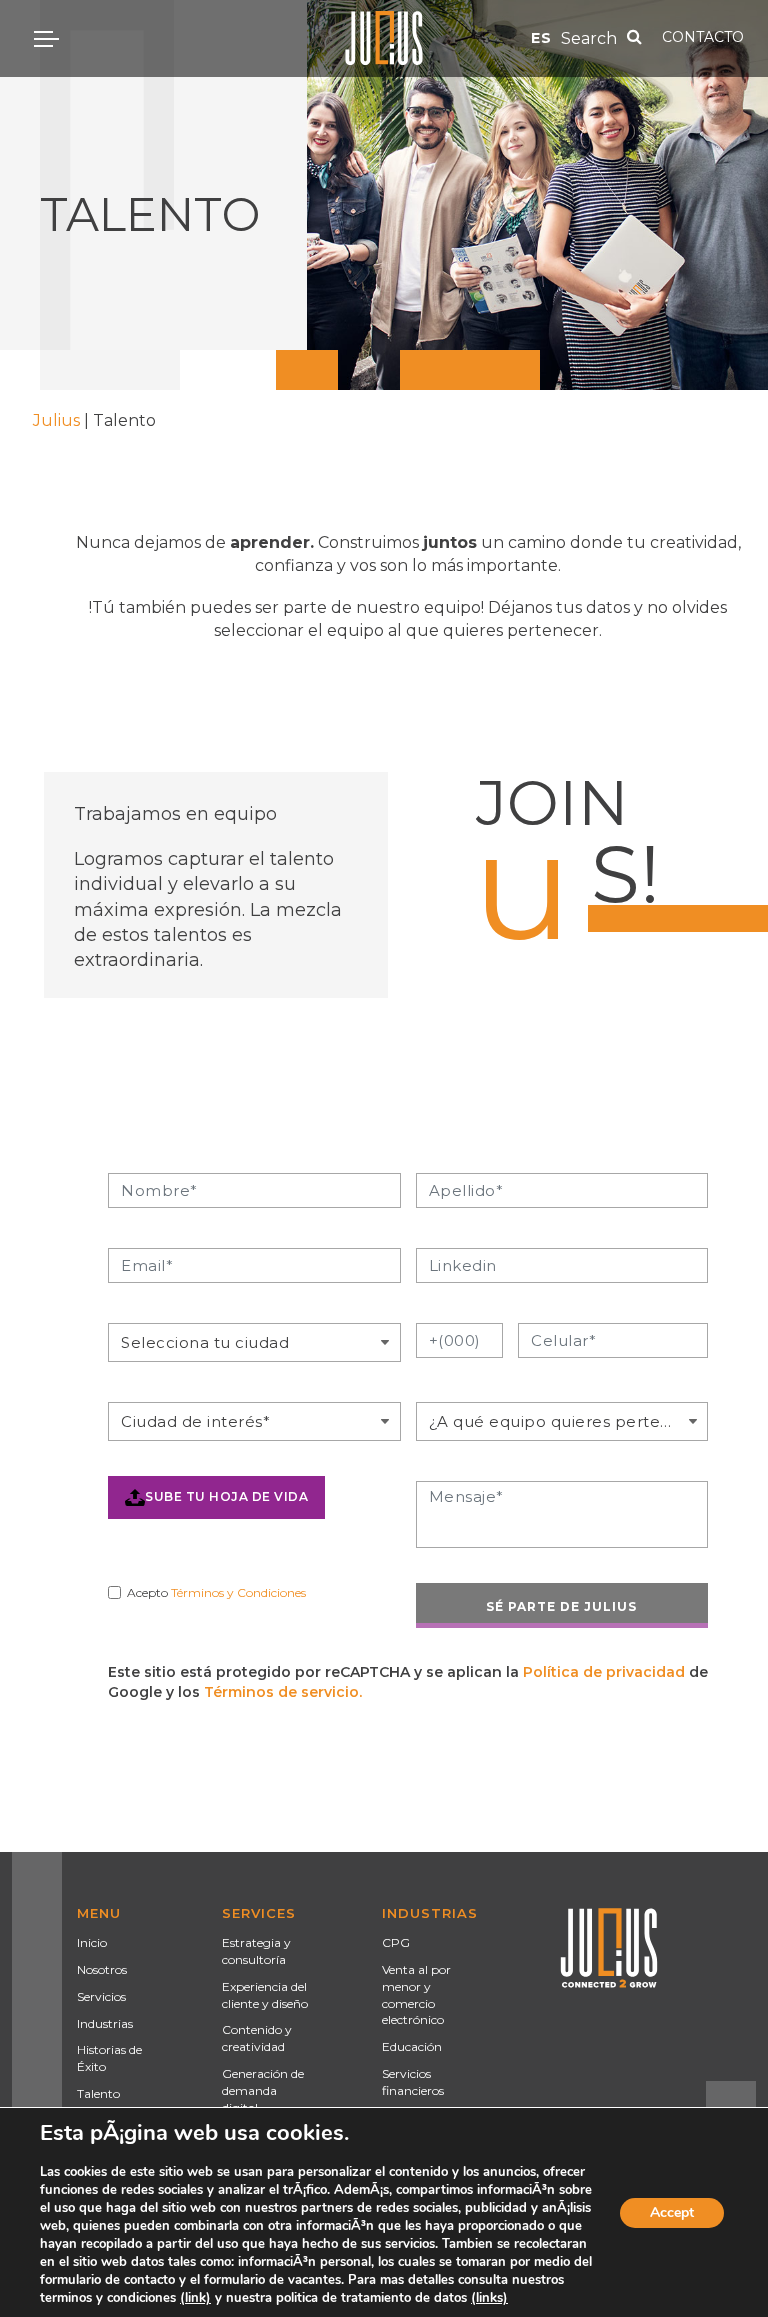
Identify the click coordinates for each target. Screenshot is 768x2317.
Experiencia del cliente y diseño (265, 1995)
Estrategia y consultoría (256, 1951)
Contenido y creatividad (257, 2038)
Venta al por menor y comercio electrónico (416, 1994)
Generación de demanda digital (263, 2090)
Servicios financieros (413, 2082)
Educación (412, 2046)
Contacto (703, 37)
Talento (98, 2093)
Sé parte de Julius (561, 1606)
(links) (489, 2298)
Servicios (101, 1996)
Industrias (105, 2023)
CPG (396, 1942)
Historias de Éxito (109, 2058)
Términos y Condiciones (238, 1592)
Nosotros (102, 1969)
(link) (195, 2298)
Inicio (92, 1942)
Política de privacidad (604, 1672)
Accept (672, 2212)
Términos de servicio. (283, 1692)
